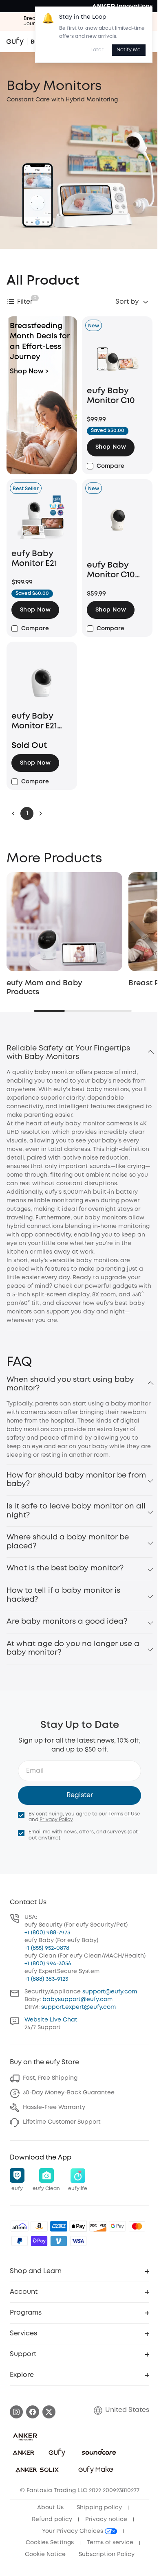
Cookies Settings (50, 2543)
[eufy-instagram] (16, 2412)
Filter (25, 302)
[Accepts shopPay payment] (39, 2241)
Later (97, 50)
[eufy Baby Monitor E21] (42, 520)
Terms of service (110, 2543)
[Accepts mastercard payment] (137, 2226)
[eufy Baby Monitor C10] (117, 357)
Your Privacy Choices (73, 2531)
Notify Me (129, 50)
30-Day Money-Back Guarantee (69, 2093)
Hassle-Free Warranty (54, 2107)
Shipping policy (99, 2508)
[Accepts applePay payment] (78, 2226)
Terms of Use (124, 1814)
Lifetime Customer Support (62, 2122)
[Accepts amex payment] (59, 2226)
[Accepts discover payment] (98, 2226)
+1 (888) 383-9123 (46, 1979)
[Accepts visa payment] (78, 2241)
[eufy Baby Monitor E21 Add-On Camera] (42, 682)
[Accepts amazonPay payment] (39, 2226)
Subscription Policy (107, 2554)
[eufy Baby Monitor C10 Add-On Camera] (117, 526)
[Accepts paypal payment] (20, 2241)
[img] (20, 2226)
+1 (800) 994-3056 (48, 1964)
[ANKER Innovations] (122, 6)
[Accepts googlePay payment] (117, 2226)
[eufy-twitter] (49, 2412)
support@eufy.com (110, 1992)
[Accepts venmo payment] (59, 2241)
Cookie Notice (45, 2554)
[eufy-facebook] (33, 2412)
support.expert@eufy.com (78, 2007)
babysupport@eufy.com (77, 1999)
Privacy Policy (56, 1820)
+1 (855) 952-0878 (47, 1948)
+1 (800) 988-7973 (47, 1933)
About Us (50, 2508)
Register (80, 1795)
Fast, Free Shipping (50, 2078)
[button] (111, 447)
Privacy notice (106, 2519)
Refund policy (52, 2519)
